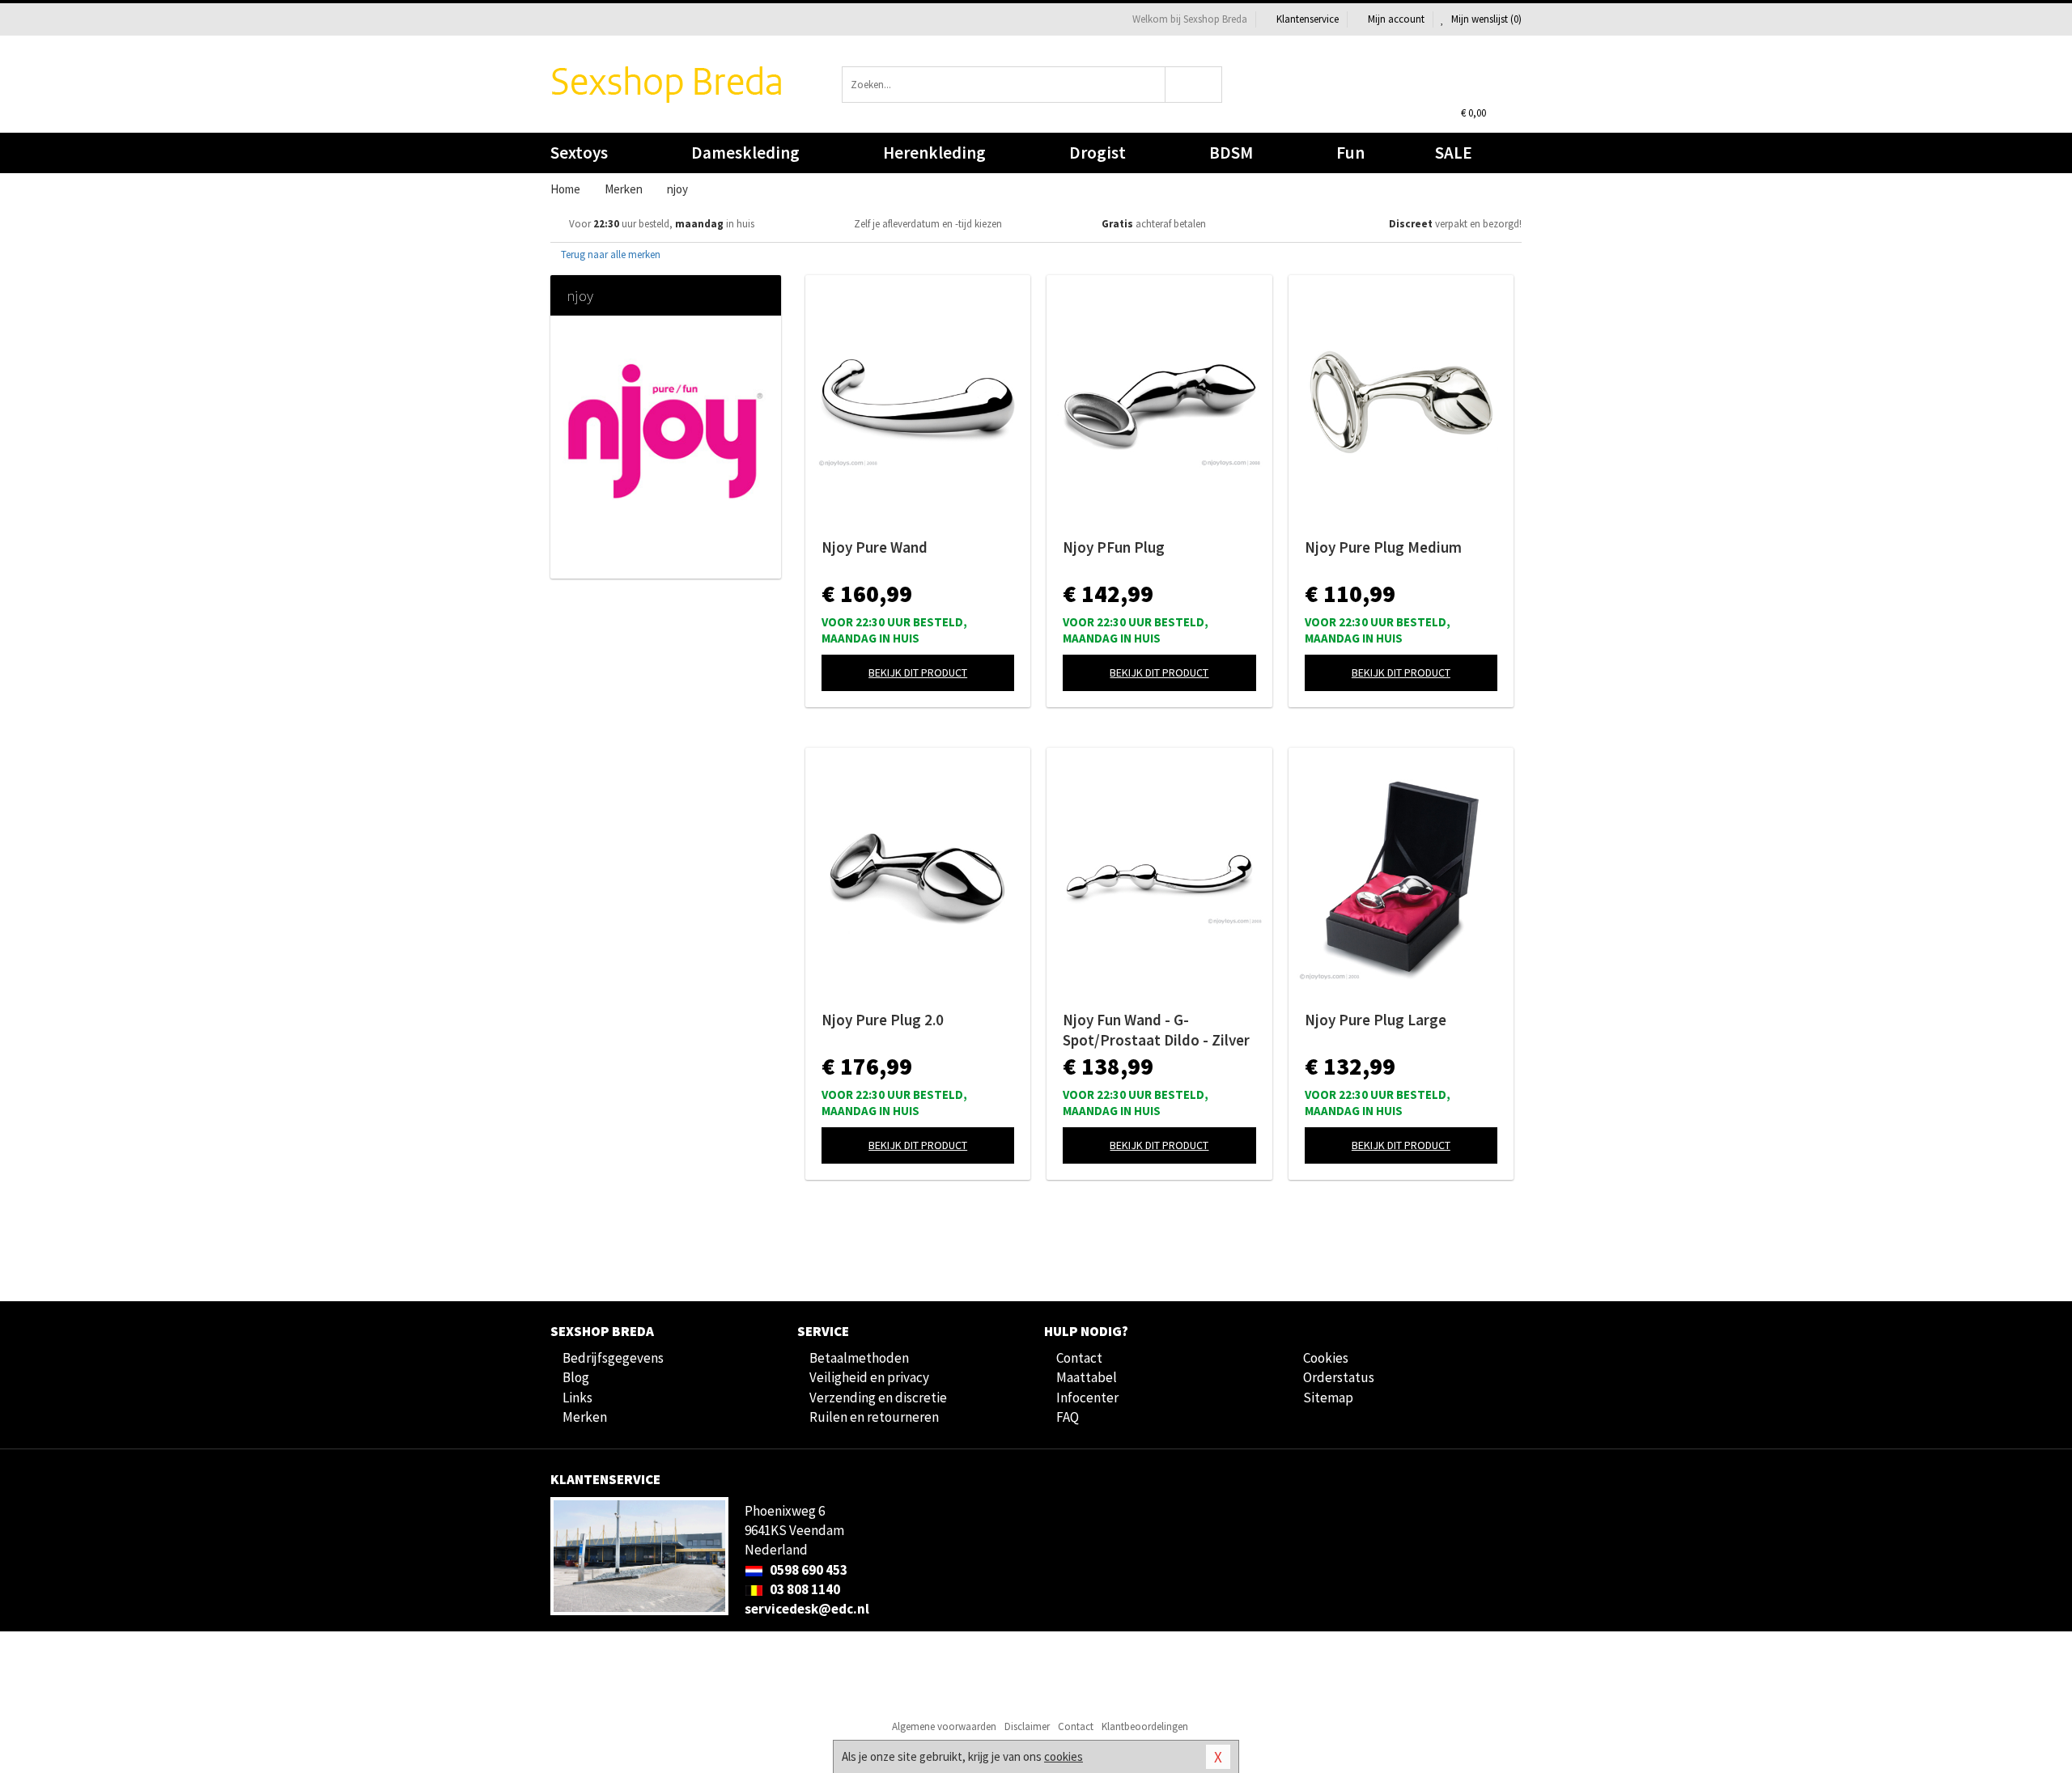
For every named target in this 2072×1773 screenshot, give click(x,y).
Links (577, 1398)
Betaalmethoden (859, 1358)
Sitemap (1328, 1398)
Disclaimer (1027, 1726)
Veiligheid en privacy (869, 1377)
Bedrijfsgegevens (613, 1358)
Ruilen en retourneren (874, 1417)
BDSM (1231, 153)
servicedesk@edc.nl (807, 1609)
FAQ (1068, 1417)
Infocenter (1087, 1398)
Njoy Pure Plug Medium (1383, 547)
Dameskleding (745, 153)
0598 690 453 (807, 1570)
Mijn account (1396, 19)
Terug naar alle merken (609, 254)
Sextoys (579, 153)
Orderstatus (1339, 1377)
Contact (1079, 1358)
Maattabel (1087, 1377)
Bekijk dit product (918, 672)
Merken (585, 1417)
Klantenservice (1308, 19)
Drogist (1098, 153)
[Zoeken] (1194, 85)
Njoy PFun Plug (1114, 547)
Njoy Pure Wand (875, 547)
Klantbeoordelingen (1145, 1726)
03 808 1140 (804, 1589)
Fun (1350, 153)
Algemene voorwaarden (944, 1726)
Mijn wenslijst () (1485, 19)
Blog (576, 1377)
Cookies (1326, 1358)
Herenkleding (934, 153)
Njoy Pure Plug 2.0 (883, 1020)
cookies (1064, 1756)
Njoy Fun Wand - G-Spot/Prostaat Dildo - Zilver (1156, 1030)
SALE (1454, 153)
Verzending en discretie (878, 1398)
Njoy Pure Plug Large (1376, 1020)
